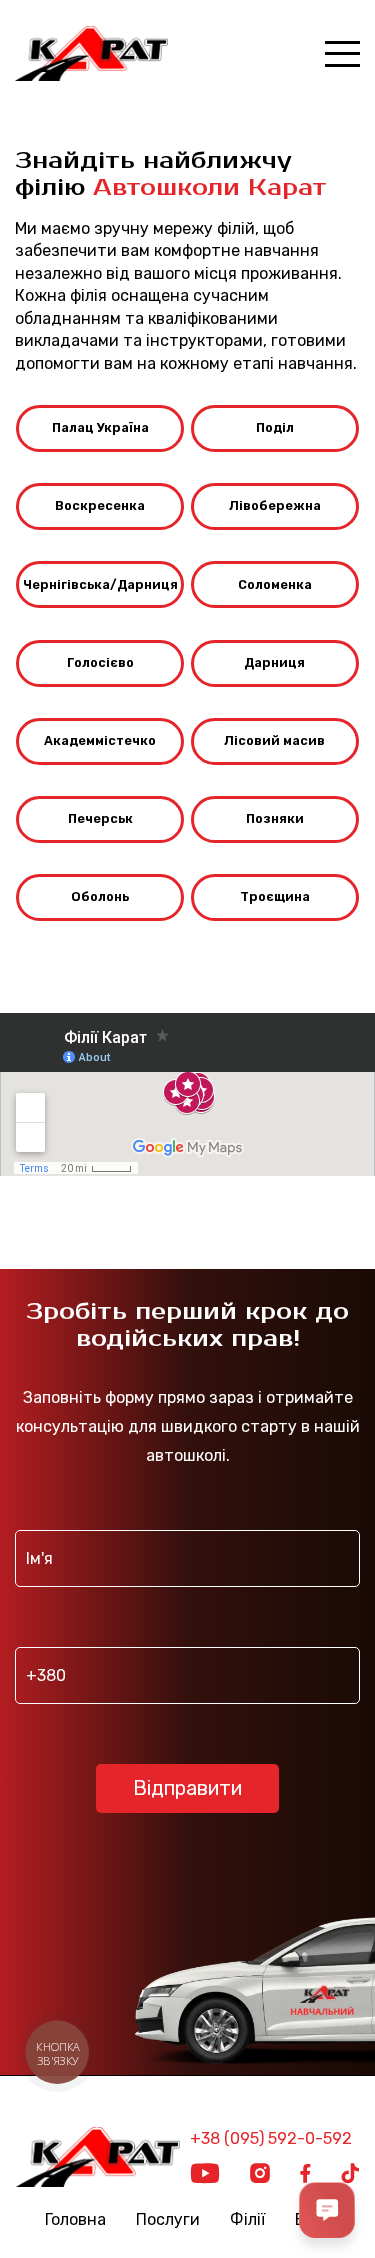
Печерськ (100, 818)
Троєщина (275, 896)
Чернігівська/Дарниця (100, 584)
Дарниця (274, 662)
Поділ (275, 427)
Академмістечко (100, 740)
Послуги (168, 2220)
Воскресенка (100, 505)
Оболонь (100, 896)
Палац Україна (100, 427)
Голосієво (100, 662)
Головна (75, 2220)
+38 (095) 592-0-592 (271, 2139)
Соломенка (275, 584)
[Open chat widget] (327, 2210)
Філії (247, 2220)
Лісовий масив (274, 740)
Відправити (187, 1788)
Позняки (275, 818)
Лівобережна (275, 505)
